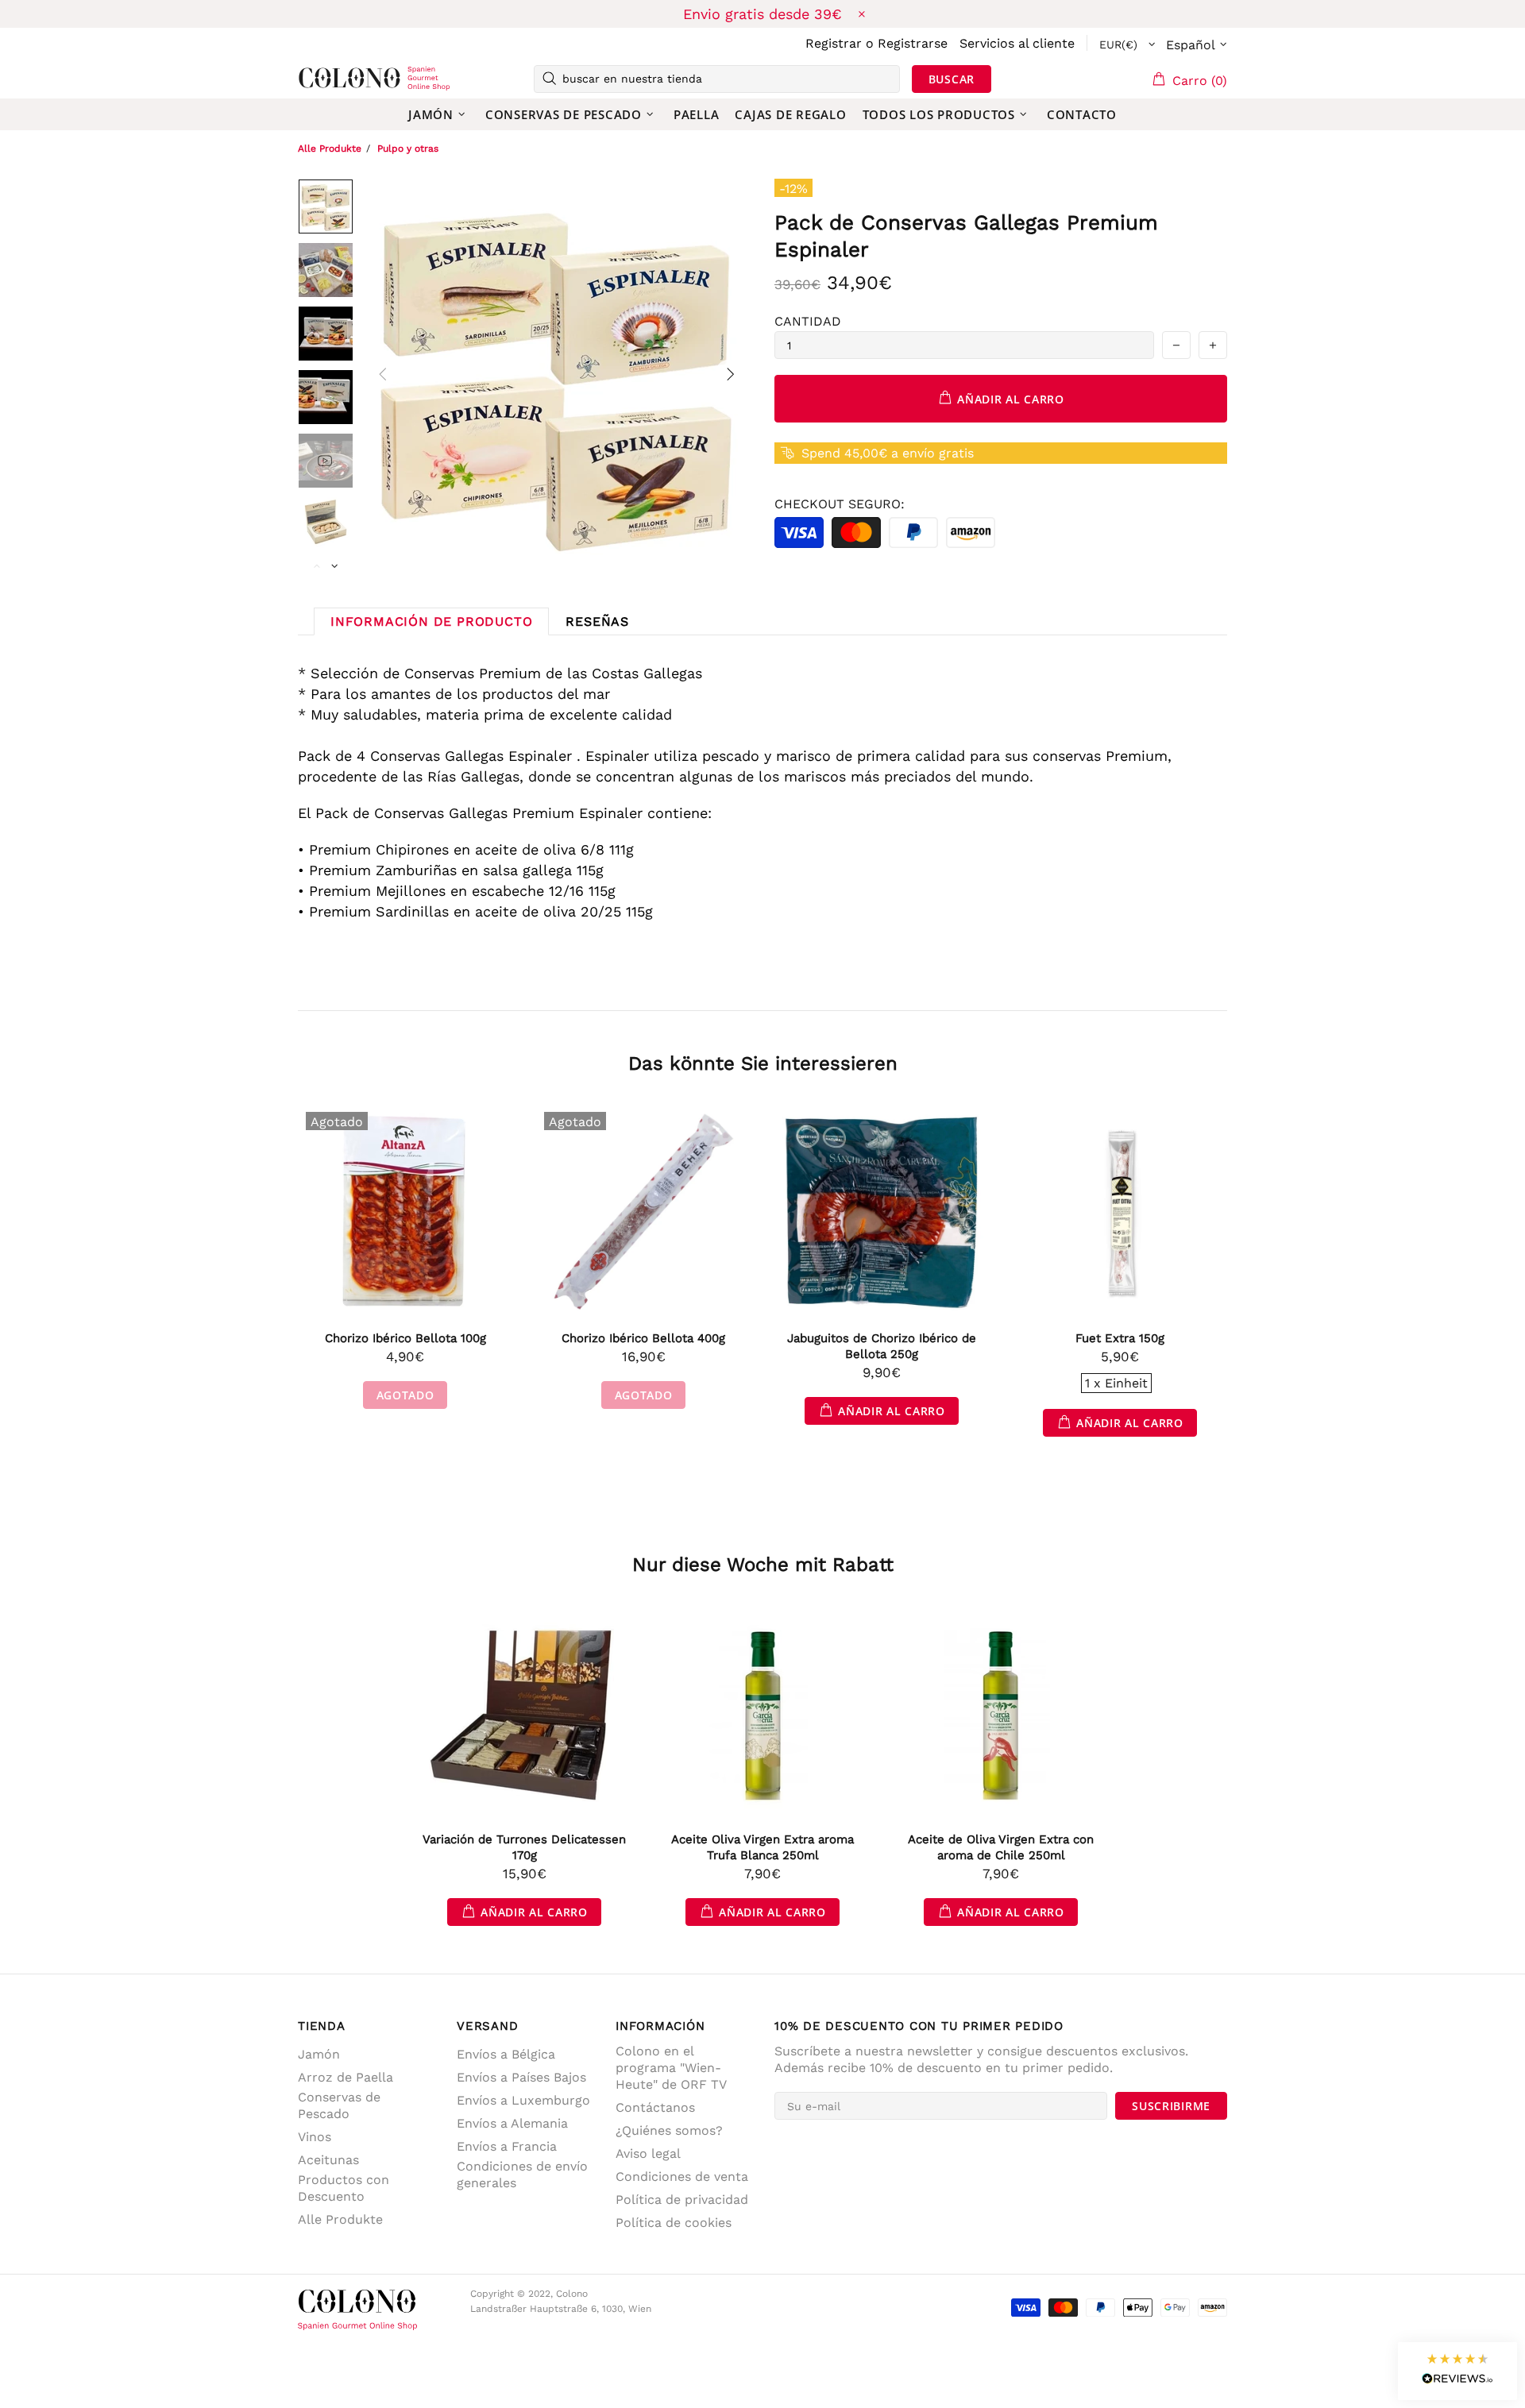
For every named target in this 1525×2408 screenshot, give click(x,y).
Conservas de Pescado (339, 2105)
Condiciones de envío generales (522, 2175)
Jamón (319, 2054)
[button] (1457, 2371)
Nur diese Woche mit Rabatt (763, 1565)
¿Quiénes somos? (669, 2130)
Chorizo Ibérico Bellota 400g (643, 1338)
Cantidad (808, 321)
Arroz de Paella (346, 2077)
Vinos (315, 2137)
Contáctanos (655, 2107)
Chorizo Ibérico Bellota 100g (405, 1338)
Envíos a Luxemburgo (523, 2100)
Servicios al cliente (1017, 43)
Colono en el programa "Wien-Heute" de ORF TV (671, 2068)
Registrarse (913, 43)
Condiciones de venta (682, 2176)
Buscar (952, 79)
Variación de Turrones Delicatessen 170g (524, 1847)
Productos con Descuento (344, 2188)
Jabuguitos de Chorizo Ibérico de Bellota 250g (882, 1346)
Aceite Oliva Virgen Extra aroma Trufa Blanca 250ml (762, 1847)
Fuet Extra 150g (1120, 1338)
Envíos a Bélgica (506, 2054)
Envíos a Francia (507, 2146)
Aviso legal (648, 2153)
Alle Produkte (330, 149)
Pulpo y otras (408, 149)
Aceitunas (328, 2160)
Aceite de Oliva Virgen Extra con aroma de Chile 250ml (1001, 1847)
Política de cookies (674, 2223)
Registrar (834, 43)
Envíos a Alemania (512, 2123)
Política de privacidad (682, 2200)
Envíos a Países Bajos (521, 2077)
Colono (323, 79)
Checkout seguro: (840, 504)
